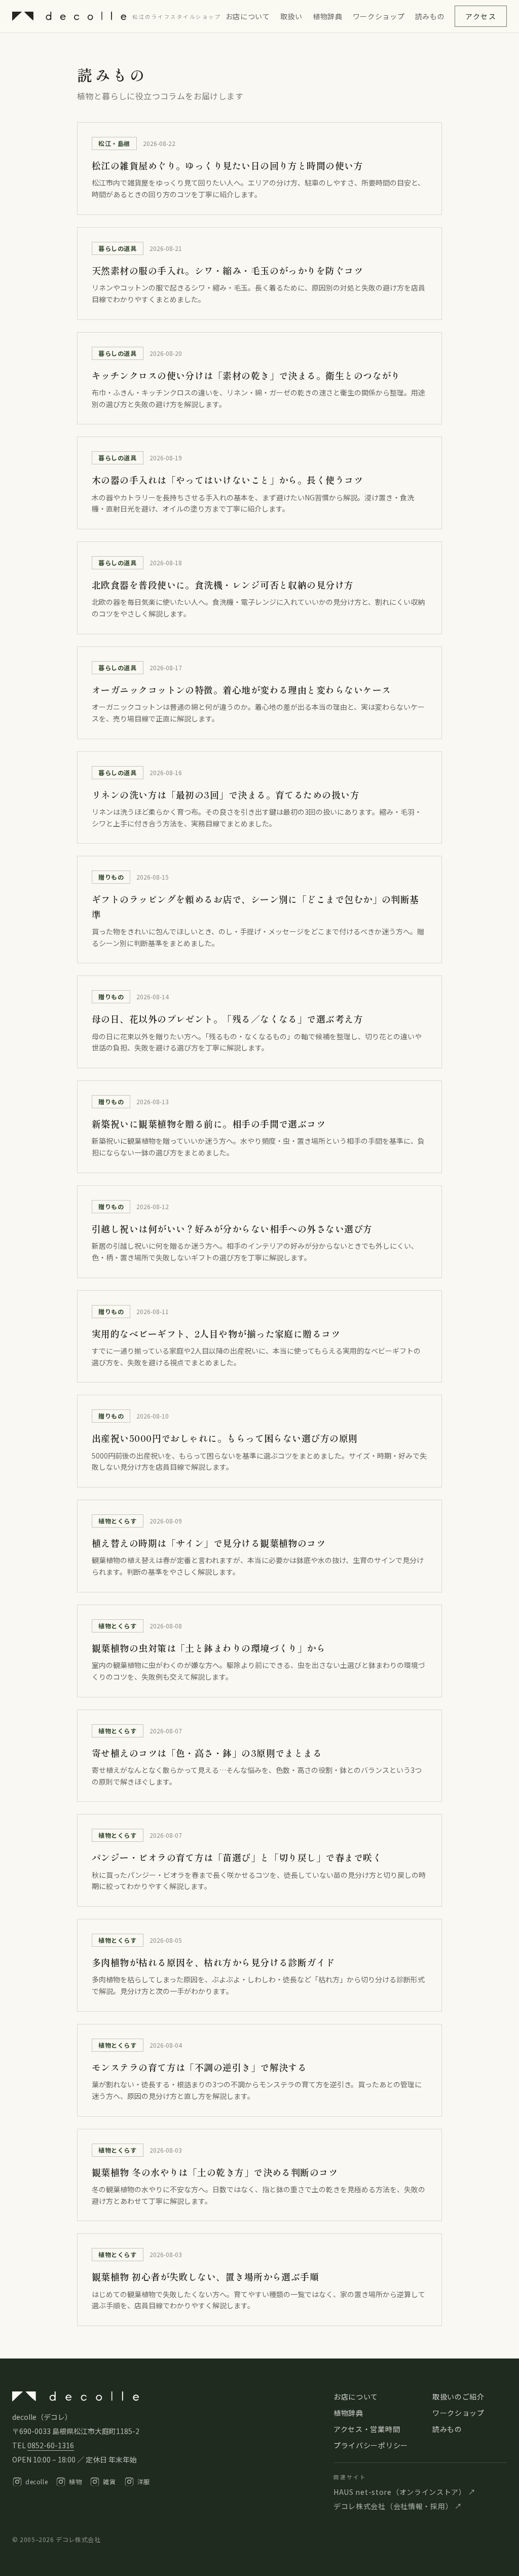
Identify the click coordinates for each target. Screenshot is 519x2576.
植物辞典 (328, 16)
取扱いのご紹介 (458, 2397)
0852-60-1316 (51, 2445)
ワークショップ (379, 16)
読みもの (430, 16)
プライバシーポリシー (371, 2445)
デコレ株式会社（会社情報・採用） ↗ (398, 2506)
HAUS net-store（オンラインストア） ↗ (404, 2492)
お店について (248, 16)
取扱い (291, 16)
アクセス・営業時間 (367, 2429)
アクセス (481, 16)
